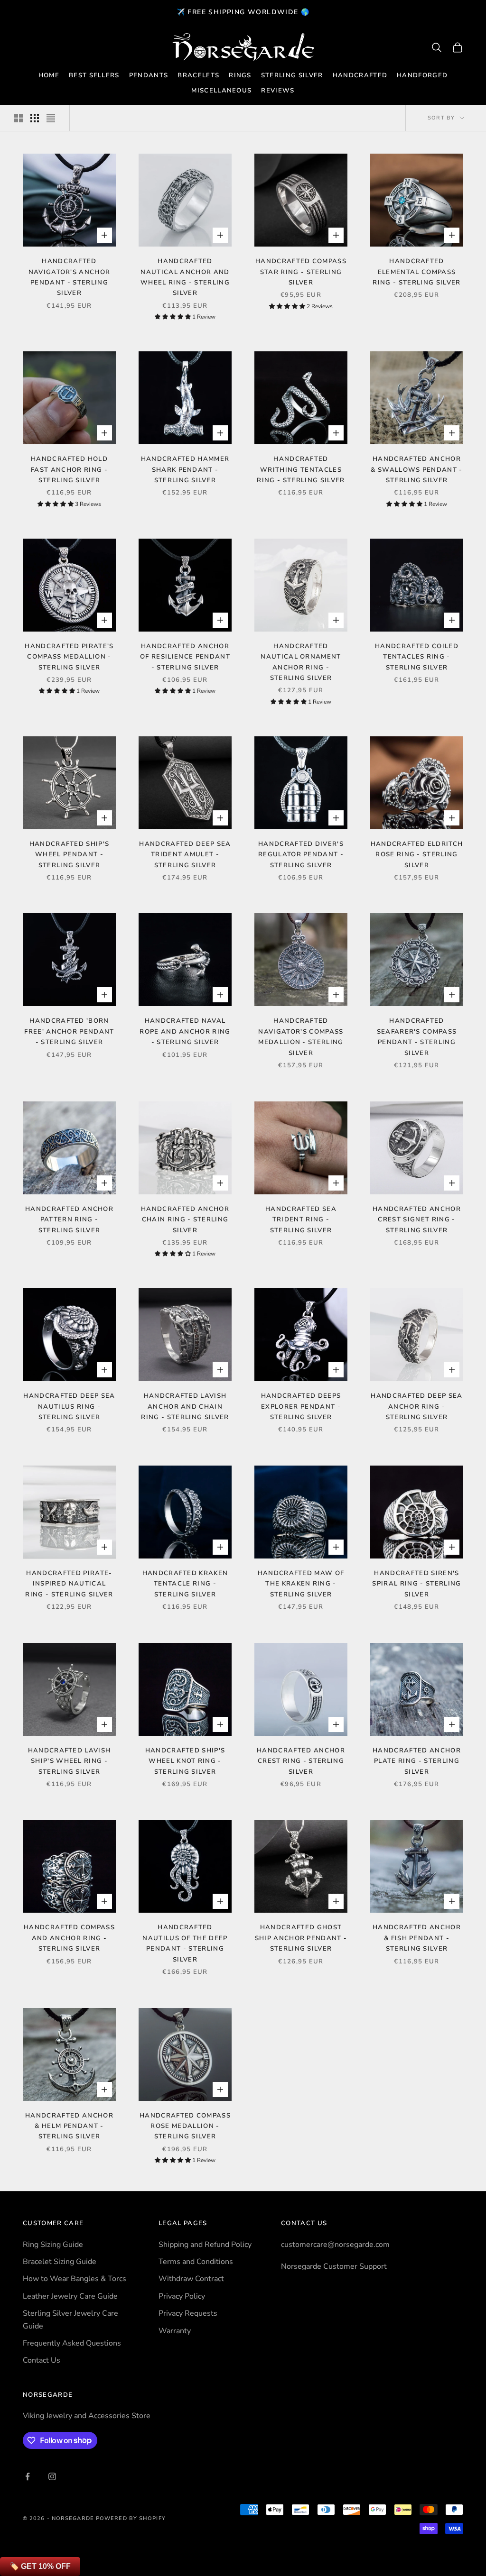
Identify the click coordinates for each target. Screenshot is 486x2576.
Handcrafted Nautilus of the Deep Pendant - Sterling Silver (185, 1943)
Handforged (422, 75)
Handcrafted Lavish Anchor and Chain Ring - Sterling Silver (185, 1407)
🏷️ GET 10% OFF (40, 2566)
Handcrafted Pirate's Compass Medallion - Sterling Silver (69, 657)
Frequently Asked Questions (72, 2343)
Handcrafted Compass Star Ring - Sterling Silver (301, 272)
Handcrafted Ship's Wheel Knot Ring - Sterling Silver (185, 1761)
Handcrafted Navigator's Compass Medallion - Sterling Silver (301, 1037)
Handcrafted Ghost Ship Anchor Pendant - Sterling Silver (301, 1938)
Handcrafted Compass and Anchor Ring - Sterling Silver (69, 1938)
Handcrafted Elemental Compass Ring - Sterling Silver (416, 272)
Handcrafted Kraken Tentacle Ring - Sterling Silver (185, 1584)
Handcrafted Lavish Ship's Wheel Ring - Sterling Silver (70, 1761)
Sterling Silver (292, 75)
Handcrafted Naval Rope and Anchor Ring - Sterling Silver (185, 1031)
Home (49, 75)
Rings (240, 75)
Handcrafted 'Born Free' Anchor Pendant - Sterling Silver (69, 1031)
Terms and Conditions (196, 2262)
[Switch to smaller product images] (35, 118)
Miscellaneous (221, 91)
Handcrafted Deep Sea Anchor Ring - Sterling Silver (416, 1407)
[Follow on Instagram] (52, 2476)
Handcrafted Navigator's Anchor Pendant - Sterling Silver (70, 277)
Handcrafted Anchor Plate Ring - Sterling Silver (417, 1761)
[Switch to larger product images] (19, 118)
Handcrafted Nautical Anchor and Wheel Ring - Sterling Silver (185, 277)
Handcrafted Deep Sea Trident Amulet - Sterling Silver (185, 855)
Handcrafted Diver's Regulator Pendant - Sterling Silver (301, 855)
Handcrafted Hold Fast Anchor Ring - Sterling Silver (69, 470)
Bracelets (198, 75)
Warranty (175, 2331)
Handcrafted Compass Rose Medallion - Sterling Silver (185, 2126)
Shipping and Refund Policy (205, 2245)
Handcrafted (360, 75)
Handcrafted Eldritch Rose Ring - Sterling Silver (417, 855)
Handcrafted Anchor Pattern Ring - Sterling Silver (69, 1220)
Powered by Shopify (131, 2518)
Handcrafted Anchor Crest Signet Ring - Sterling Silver (417, 1220)
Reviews (278, 91)
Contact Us (42, 2360)
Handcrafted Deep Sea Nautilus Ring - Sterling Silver (69, 1407)
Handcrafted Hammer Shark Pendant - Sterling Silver (185, 470)
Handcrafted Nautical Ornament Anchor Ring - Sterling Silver (301, 662)
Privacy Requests (188, 2313)
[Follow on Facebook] (28, 2476)
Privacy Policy (182, 2296)
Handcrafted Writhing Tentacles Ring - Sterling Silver (301, 470)
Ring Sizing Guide (53, 2245)
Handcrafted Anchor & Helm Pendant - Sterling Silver (69, 2126)
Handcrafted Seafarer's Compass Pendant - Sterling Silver (417, 1037)
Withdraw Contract (191, 2279)
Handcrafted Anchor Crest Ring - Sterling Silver (301, 1761)
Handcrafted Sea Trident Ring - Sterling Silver (301, 1220)
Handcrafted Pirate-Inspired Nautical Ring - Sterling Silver (69, 1584)
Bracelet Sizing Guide (60, 2262)
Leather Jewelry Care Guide (70, 2296)
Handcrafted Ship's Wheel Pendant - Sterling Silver (70, 855)
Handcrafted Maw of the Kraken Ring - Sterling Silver (301, 1584)
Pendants (149, 75)
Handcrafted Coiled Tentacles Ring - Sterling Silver (417, 657)
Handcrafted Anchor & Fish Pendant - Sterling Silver (417, 1938)
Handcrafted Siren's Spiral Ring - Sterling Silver (416, 1584)
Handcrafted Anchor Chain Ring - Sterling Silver (185, 1220)
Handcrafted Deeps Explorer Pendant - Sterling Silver (301, 1407)
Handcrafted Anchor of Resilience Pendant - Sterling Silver (185, 657)
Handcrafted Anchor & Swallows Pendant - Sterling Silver (416, 470)
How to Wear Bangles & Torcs (75, 2279)
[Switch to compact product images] (51, 118)
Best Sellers (94, 75)
